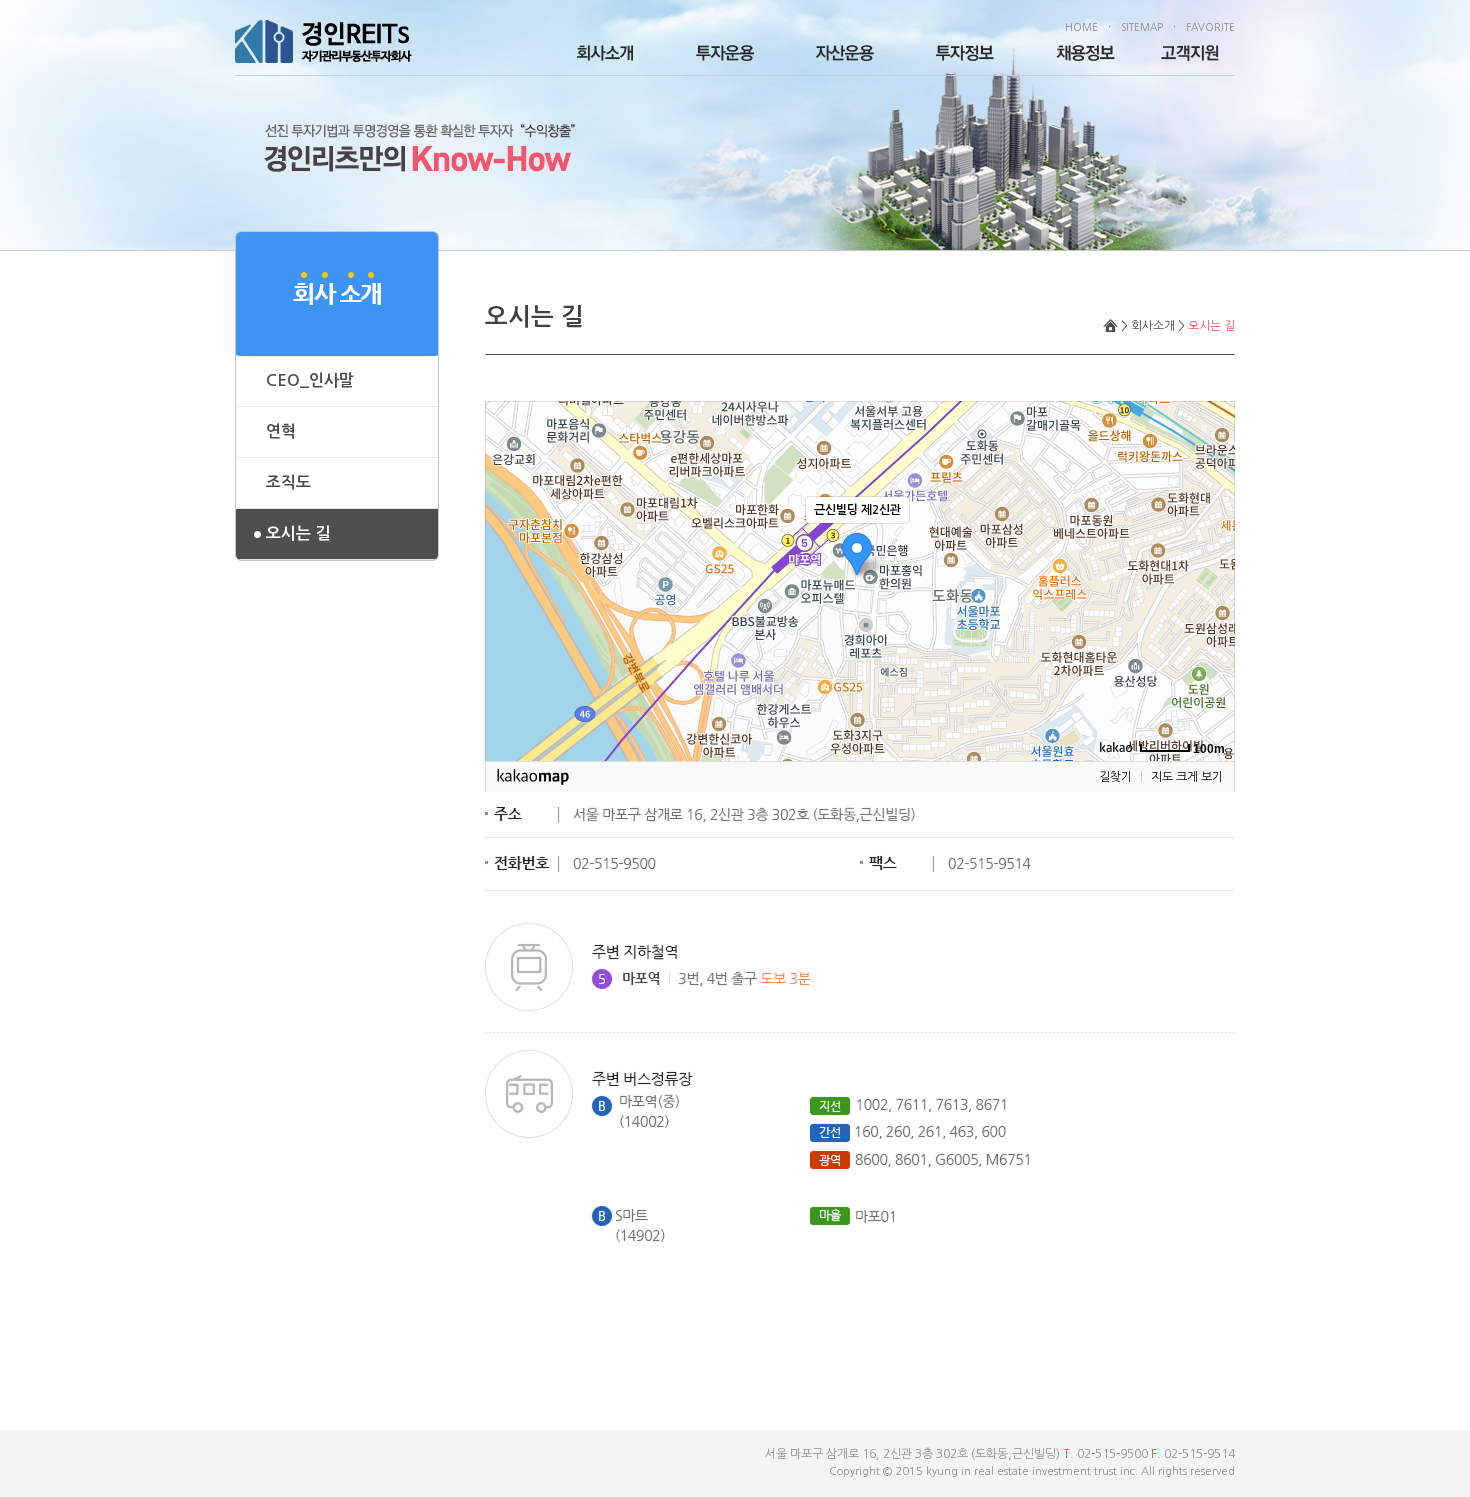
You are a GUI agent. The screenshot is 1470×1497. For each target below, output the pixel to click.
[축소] (1210, 578)
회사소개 (1153, 326)
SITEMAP (1142, 27)
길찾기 (1115, 777)
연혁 (281, 431)
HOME (1081, 27)
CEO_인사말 (310, 380)
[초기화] (1210, 616)
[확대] (1210, 545)
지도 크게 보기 (1187, 777)
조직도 (288, 482)
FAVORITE (1210, 27)
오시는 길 (298, 533)
